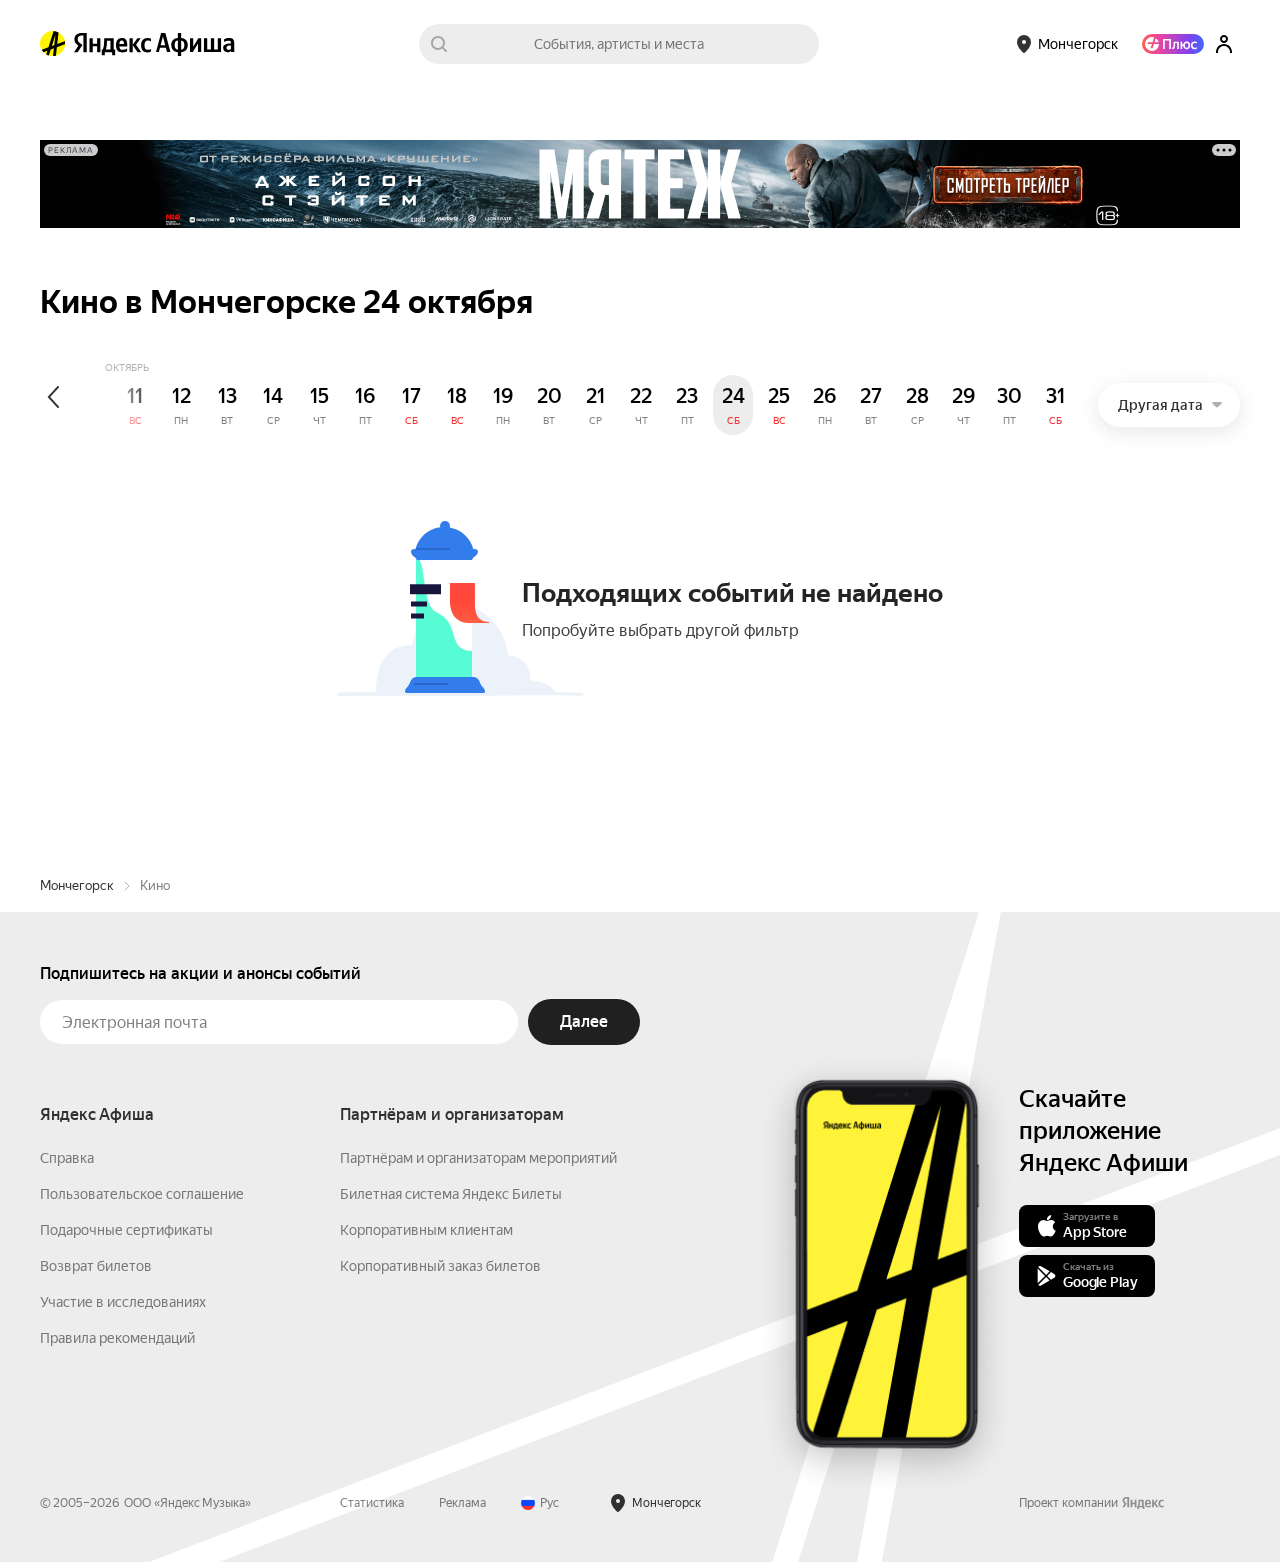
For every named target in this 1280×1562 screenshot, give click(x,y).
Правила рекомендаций (117, 1338)
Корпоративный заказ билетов (440, 1266)
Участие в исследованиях (123, 1302)
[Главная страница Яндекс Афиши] (53, 44)
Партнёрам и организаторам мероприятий (478, 1158)
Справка (67, 1158)
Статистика (372, 1503)
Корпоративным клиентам (426, 1230)
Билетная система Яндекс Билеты (451, 1194)
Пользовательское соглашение (142, 1194)
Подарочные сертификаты (126, 1230)
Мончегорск (77, 885)
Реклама (462, 1503)
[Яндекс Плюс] (1173, 44)
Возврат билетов (96, 1266)
